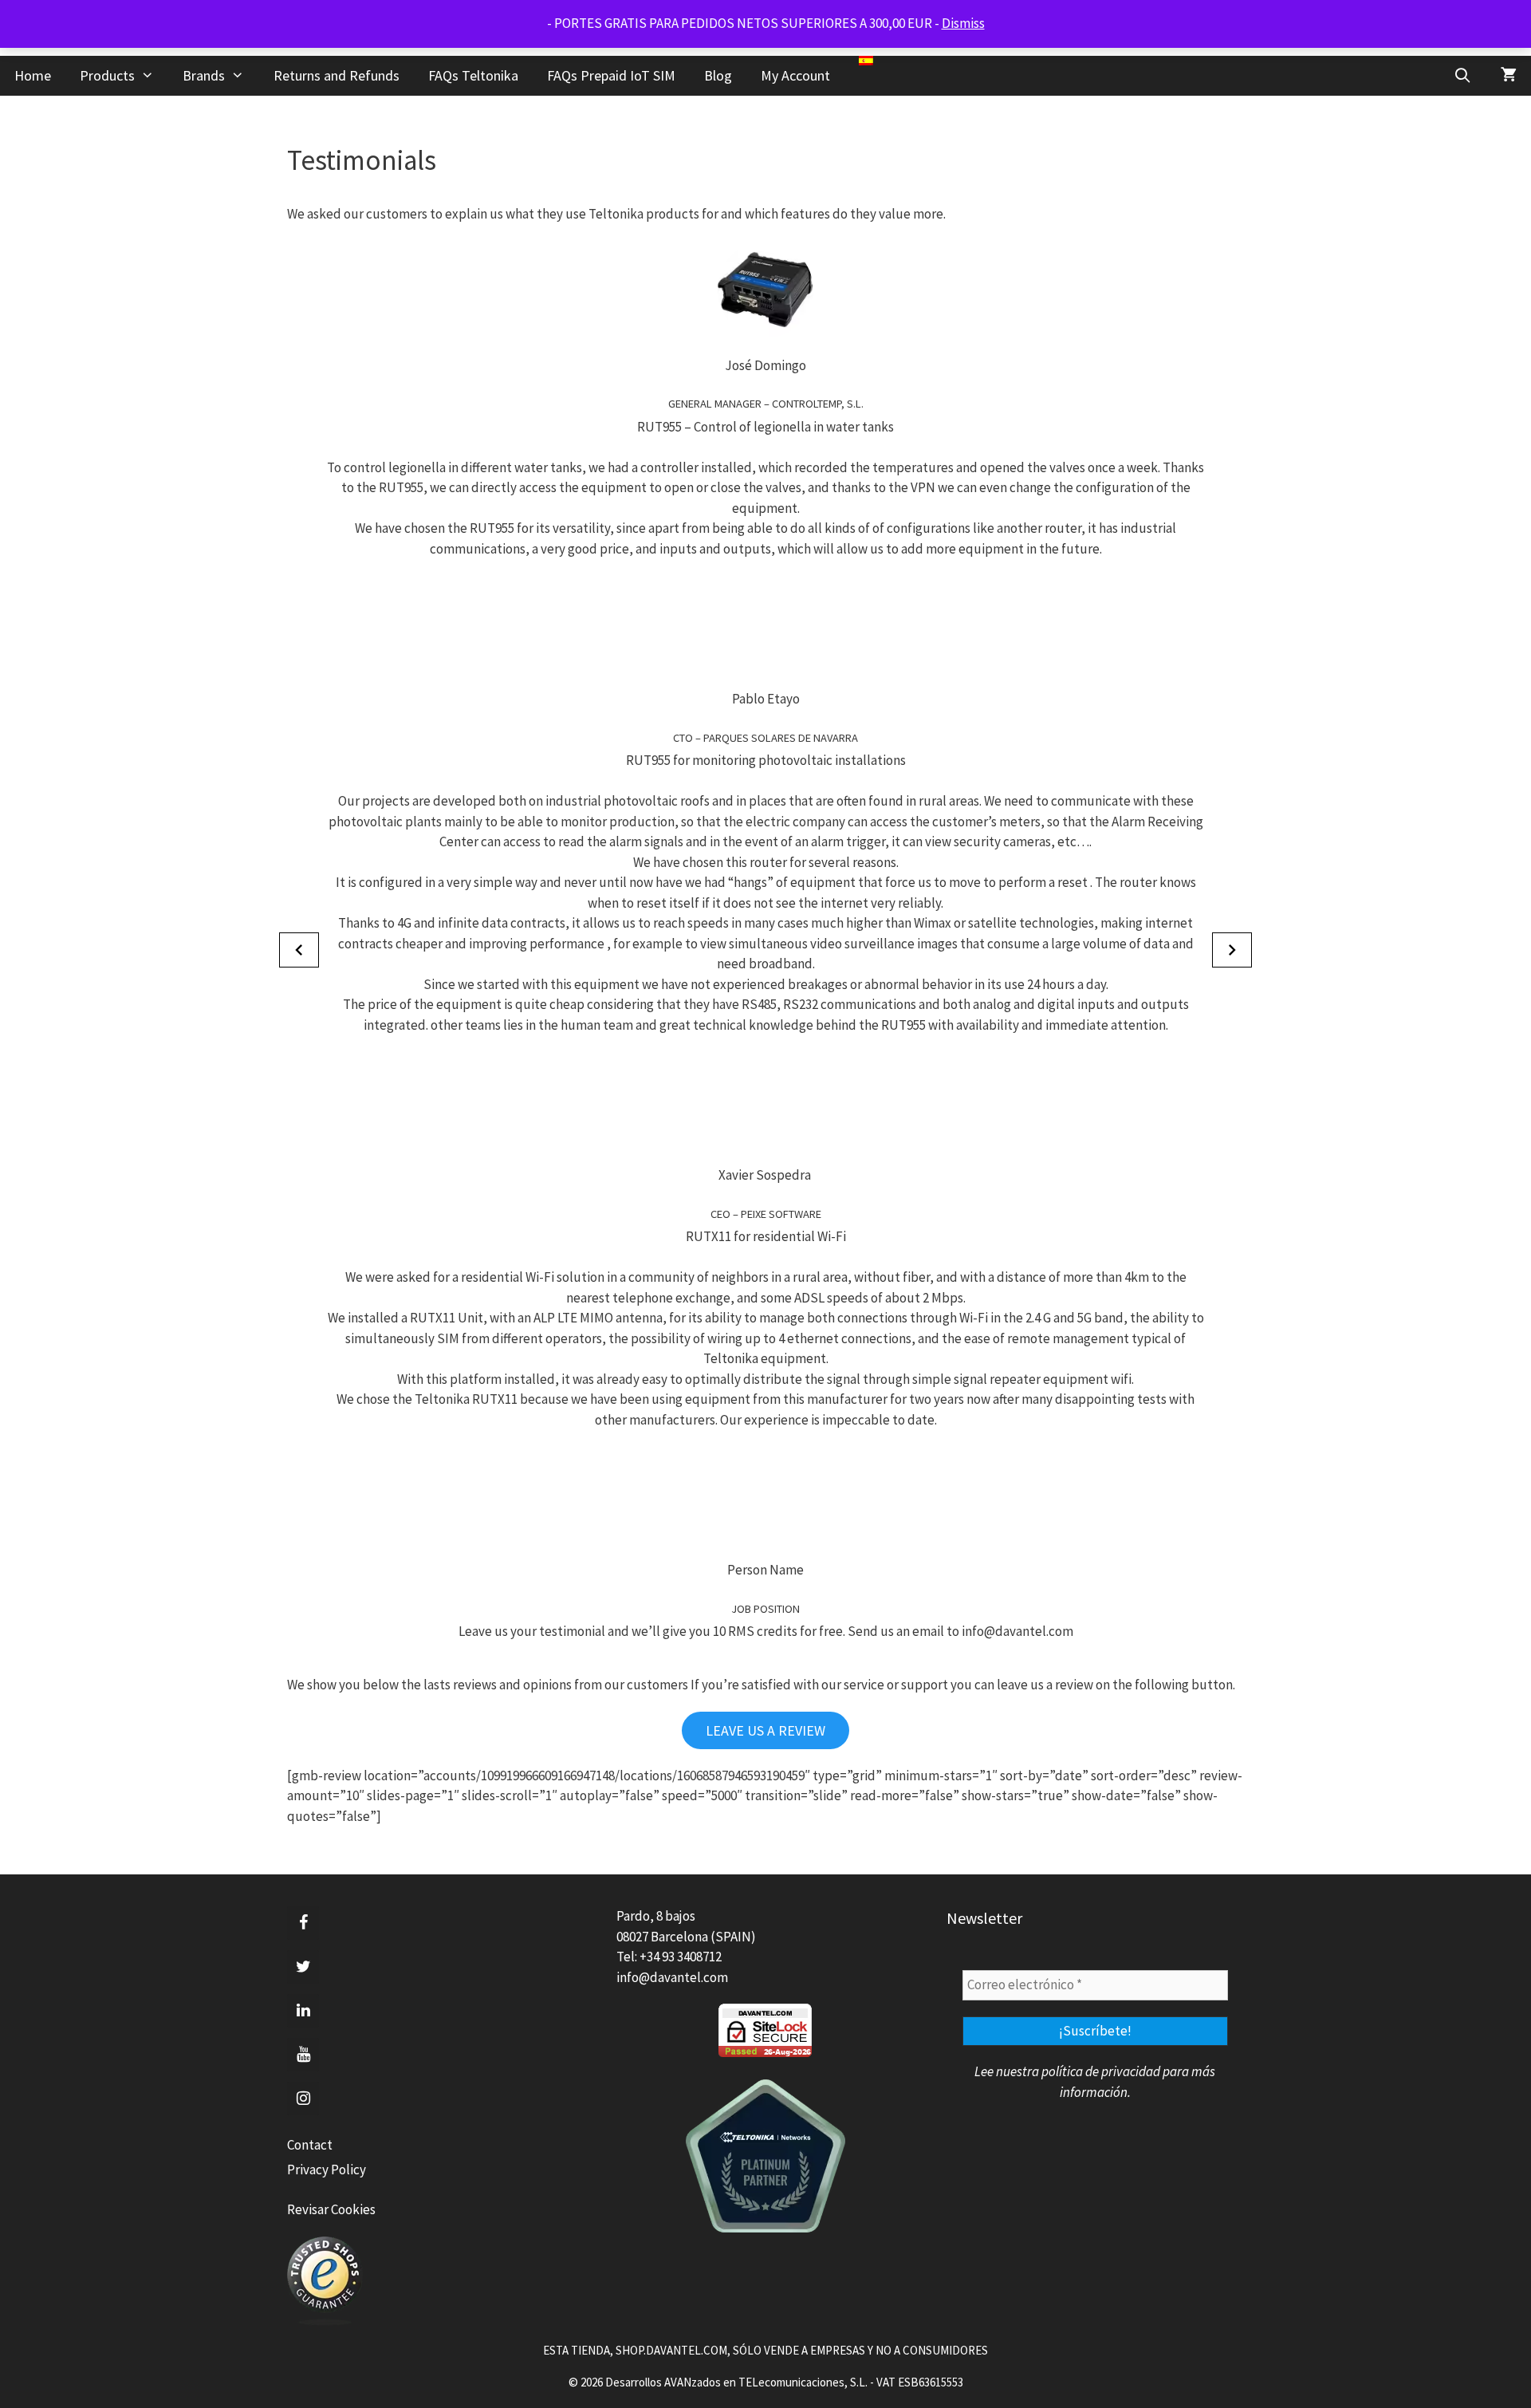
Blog (718, 75)
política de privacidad (1101, 2071)
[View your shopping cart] (1509, 76)
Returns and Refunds (337, 75)
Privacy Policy (327, 2170)
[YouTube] (303, 2055)
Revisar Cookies (331, 2209)
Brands (204, 75)
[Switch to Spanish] (866, 61)
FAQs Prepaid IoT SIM (611, 75)
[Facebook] (303, 1923)
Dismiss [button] (963, 23)
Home (33, 75)
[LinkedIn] (303, 2011)
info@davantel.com (672, 1977)
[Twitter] (303, 1967)
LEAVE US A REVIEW (765, 1730)
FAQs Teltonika (473, 75)
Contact (310, 2145)
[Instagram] (303, 2099)
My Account (795, 75)
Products (107, 75)
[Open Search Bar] (1463, 76)
